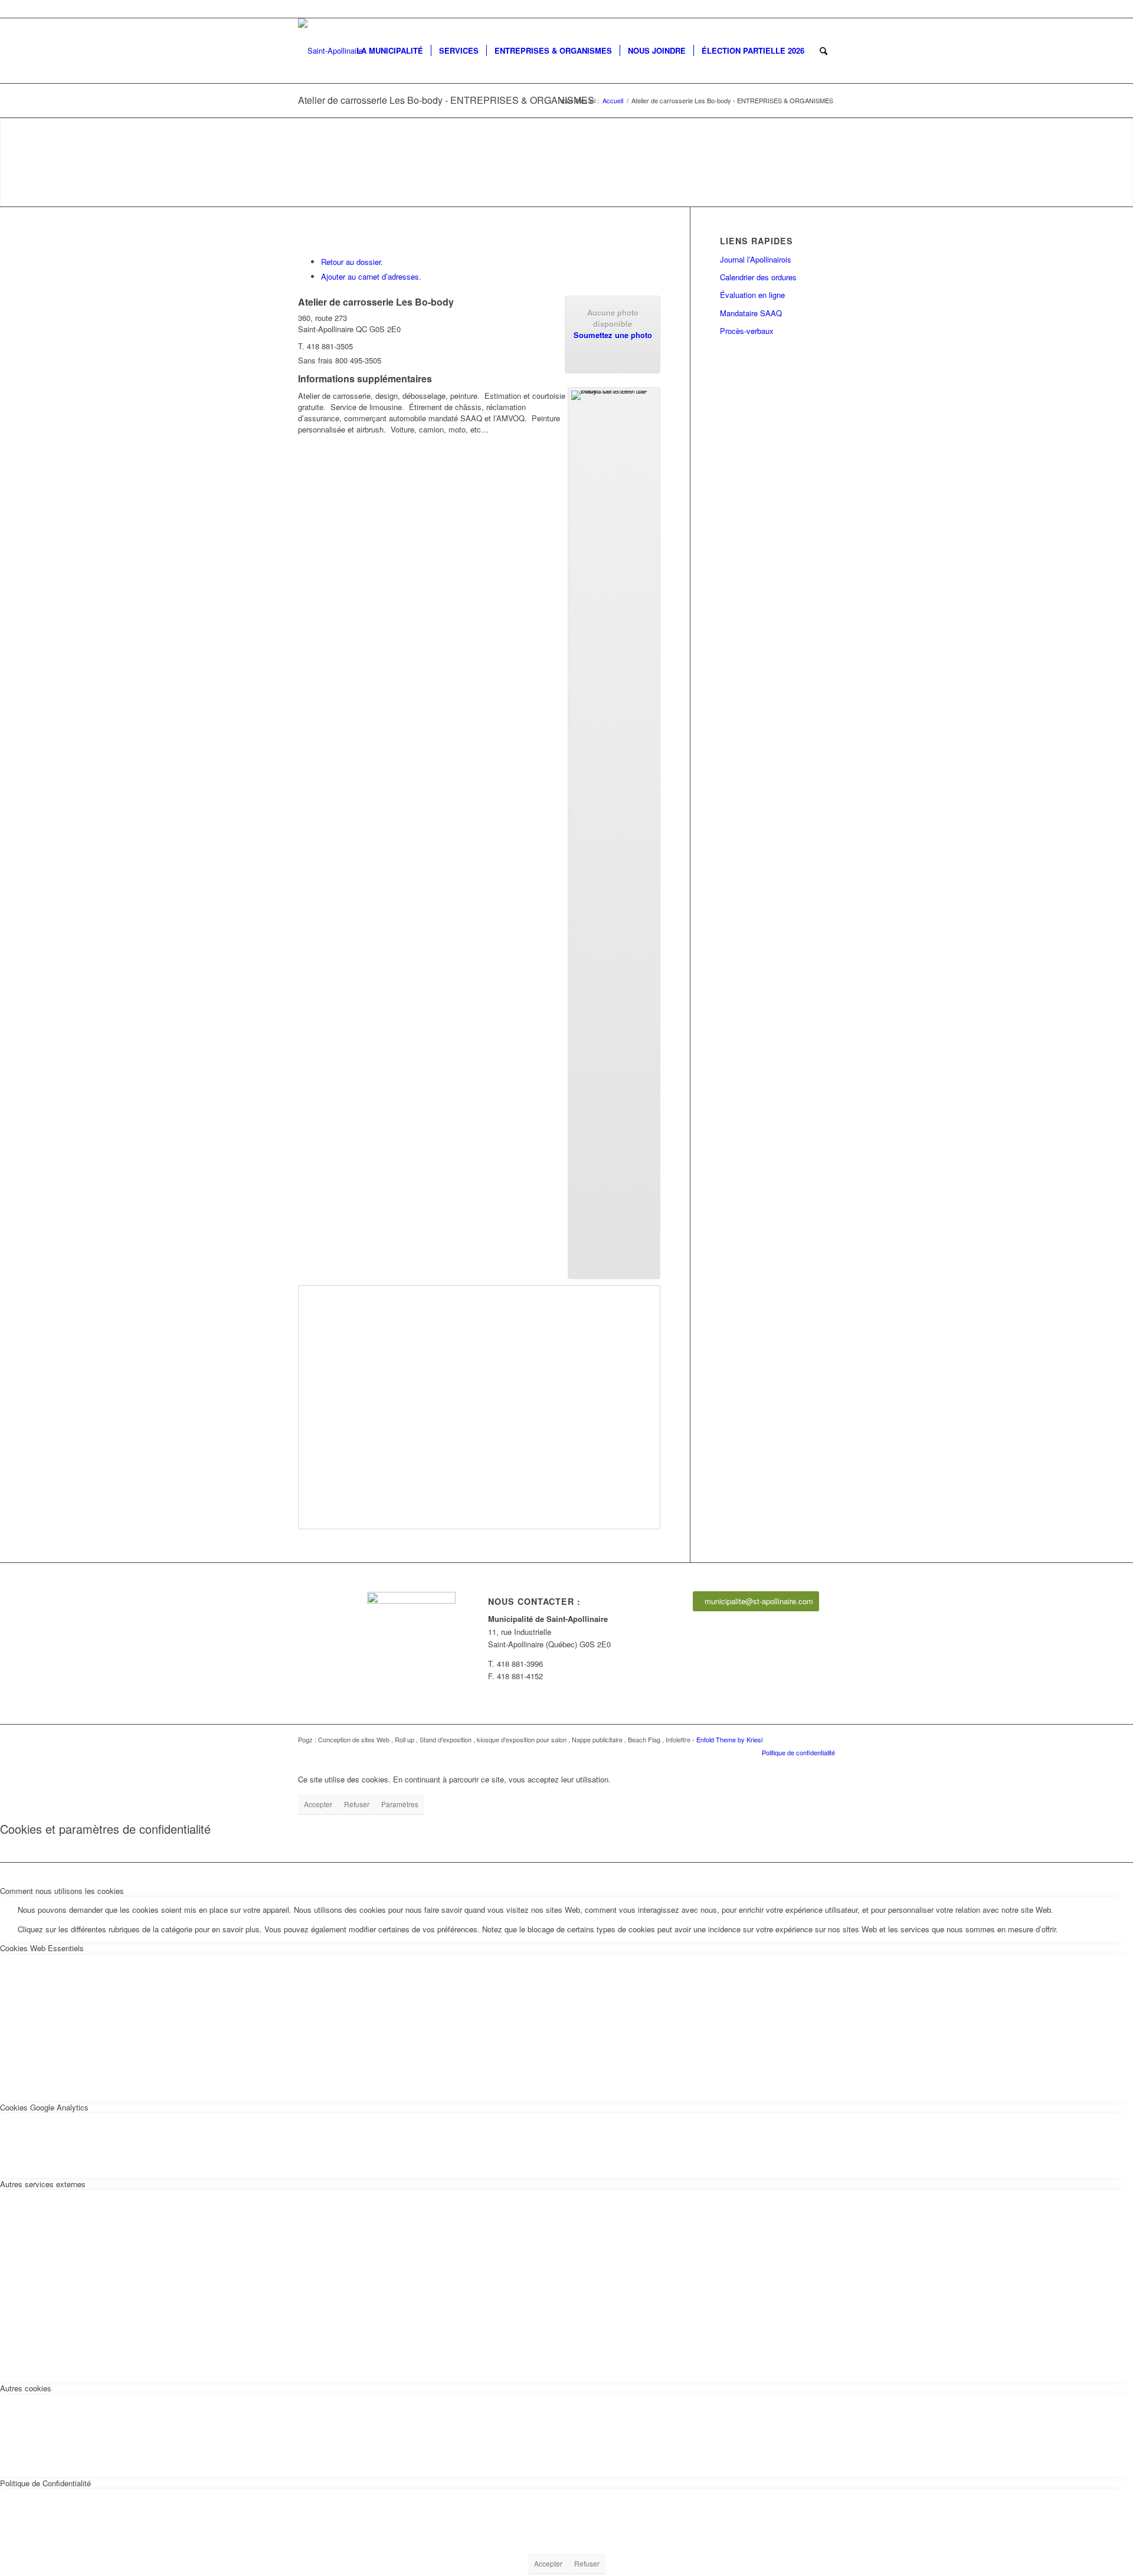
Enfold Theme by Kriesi (729, 1739)
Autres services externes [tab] (43, 2184)
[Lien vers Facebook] (826, 9)
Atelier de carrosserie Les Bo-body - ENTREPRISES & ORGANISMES (446, 100)
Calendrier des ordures (758, 277)
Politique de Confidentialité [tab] (45, 2483)
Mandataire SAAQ (751, 313)
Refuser (357, 1804)
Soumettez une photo (613, 335)
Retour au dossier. (352, 262)
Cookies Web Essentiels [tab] (42, 1948)
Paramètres (400, 1804)
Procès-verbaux (747, 331)
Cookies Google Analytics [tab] (44, 2107)
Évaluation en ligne (752, 295)
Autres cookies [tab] (26, 2388)
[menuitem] (390, 51)
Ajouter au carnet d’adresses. (371, 276)
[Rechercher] (823, 51)
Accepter (318, 1804)
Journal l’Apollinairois (756, 259)
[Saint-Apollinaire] (330, 51)
